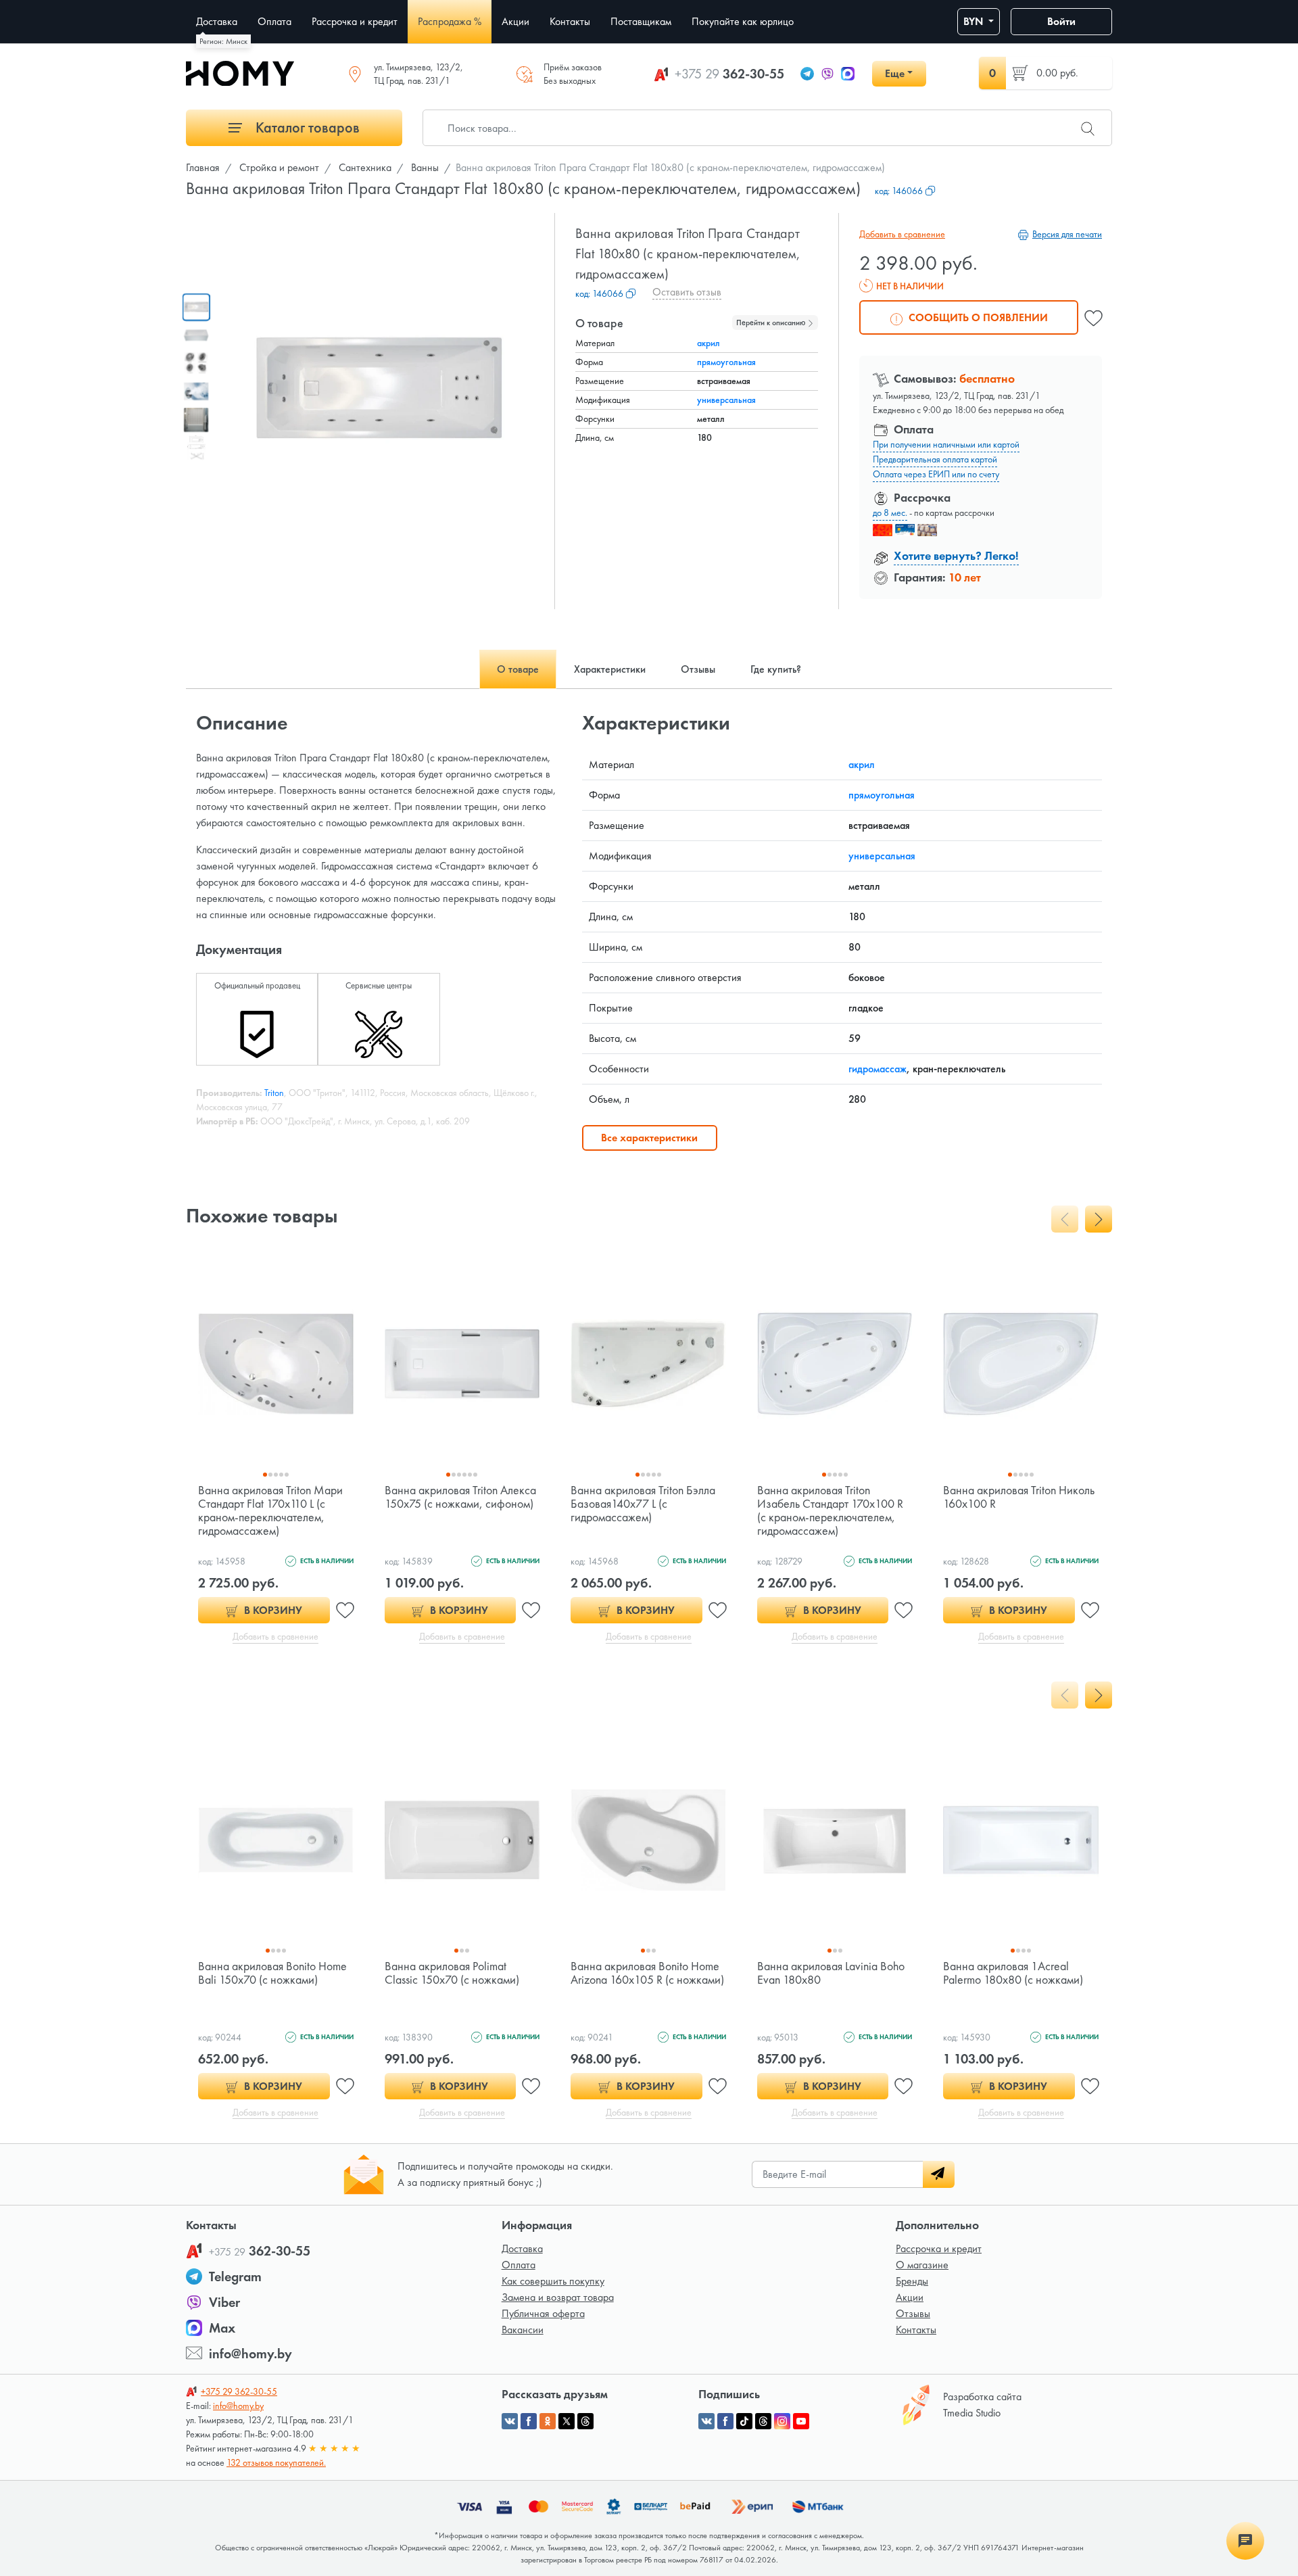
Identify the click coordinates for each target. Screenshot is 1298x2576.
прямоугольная (726, 362)
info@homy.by (250, 2354)
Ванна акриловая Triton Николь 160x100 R (1019, 1497)
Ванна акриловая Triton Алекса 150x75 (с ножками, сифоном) (460, 1497)
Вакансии (523, 2330)
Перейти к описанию (772, 323)
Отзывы (913, 2313)
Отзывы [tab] (698, 669)
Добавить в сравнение (902, 234)
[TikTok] (744, 2421)
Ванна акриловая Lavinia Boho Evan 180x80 (831, 1973)
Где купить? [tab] (776, 669)
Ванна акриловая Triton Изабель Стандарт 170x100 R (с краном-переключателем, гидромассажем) (830, 1510)
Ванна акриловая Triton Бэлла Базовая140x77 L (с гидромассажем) (643, 1503)
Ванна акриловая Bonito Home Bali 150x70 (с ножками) (272, 1973)
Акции (910, 2297)
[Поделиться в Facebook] (529, 2421)
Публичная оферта (543, 2313)
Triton (274, 1093)
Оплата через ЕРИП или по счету (936, 474)
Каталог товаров (306, 127)
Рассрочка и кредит (939, 2248)
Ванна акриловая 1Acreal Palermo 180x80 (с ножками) (1013, 1973)
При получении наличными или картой (946, 444)
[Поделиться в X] (567, 2421)
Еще (895, 73)
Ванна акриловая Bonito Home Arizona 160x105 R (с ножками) (647, 1973)
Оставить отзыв (687, 292)
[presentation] (1065, 1219)
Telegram (235, 2276)
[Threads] (763, 2421)
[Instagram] (782, 2421)
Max (222, 2328)
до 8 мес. (890, 512)
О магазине (922, 2265)
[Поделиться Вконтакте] (510, 2421)
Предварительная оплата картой (935, 459)
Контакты (916, 2330)
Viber (224, 2302)
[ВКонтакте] (706, 2421)
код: (899, 191)
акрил (708, 343)
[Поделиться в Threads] (585, 2421)
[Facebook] (725, 2421)
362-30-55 (729, 74)
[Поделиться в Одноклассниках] (548, 2421)
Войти (1061, 21)
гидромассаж (878, 1069)
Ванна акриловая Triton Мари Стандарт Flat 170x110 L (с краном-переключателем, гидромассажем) (270, 1510)
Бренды (912, 2281)
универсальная (726, 400)
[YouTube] (801, 2421)
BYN (975, 21)
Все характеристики (649, 1138)
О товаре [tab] (518, 669)
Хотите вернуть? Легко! (956, 555)
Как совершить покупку (553, 2281)
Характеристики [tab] (610, 669)
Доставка (522, 2248)
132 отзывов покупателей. (276, 2462)
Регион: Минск (223, 41)
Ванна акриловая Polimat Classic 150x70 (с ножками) (452, 1973)
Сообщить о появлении (977, 317)
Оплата (519, 2265)
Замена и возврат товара (558, 2297)
